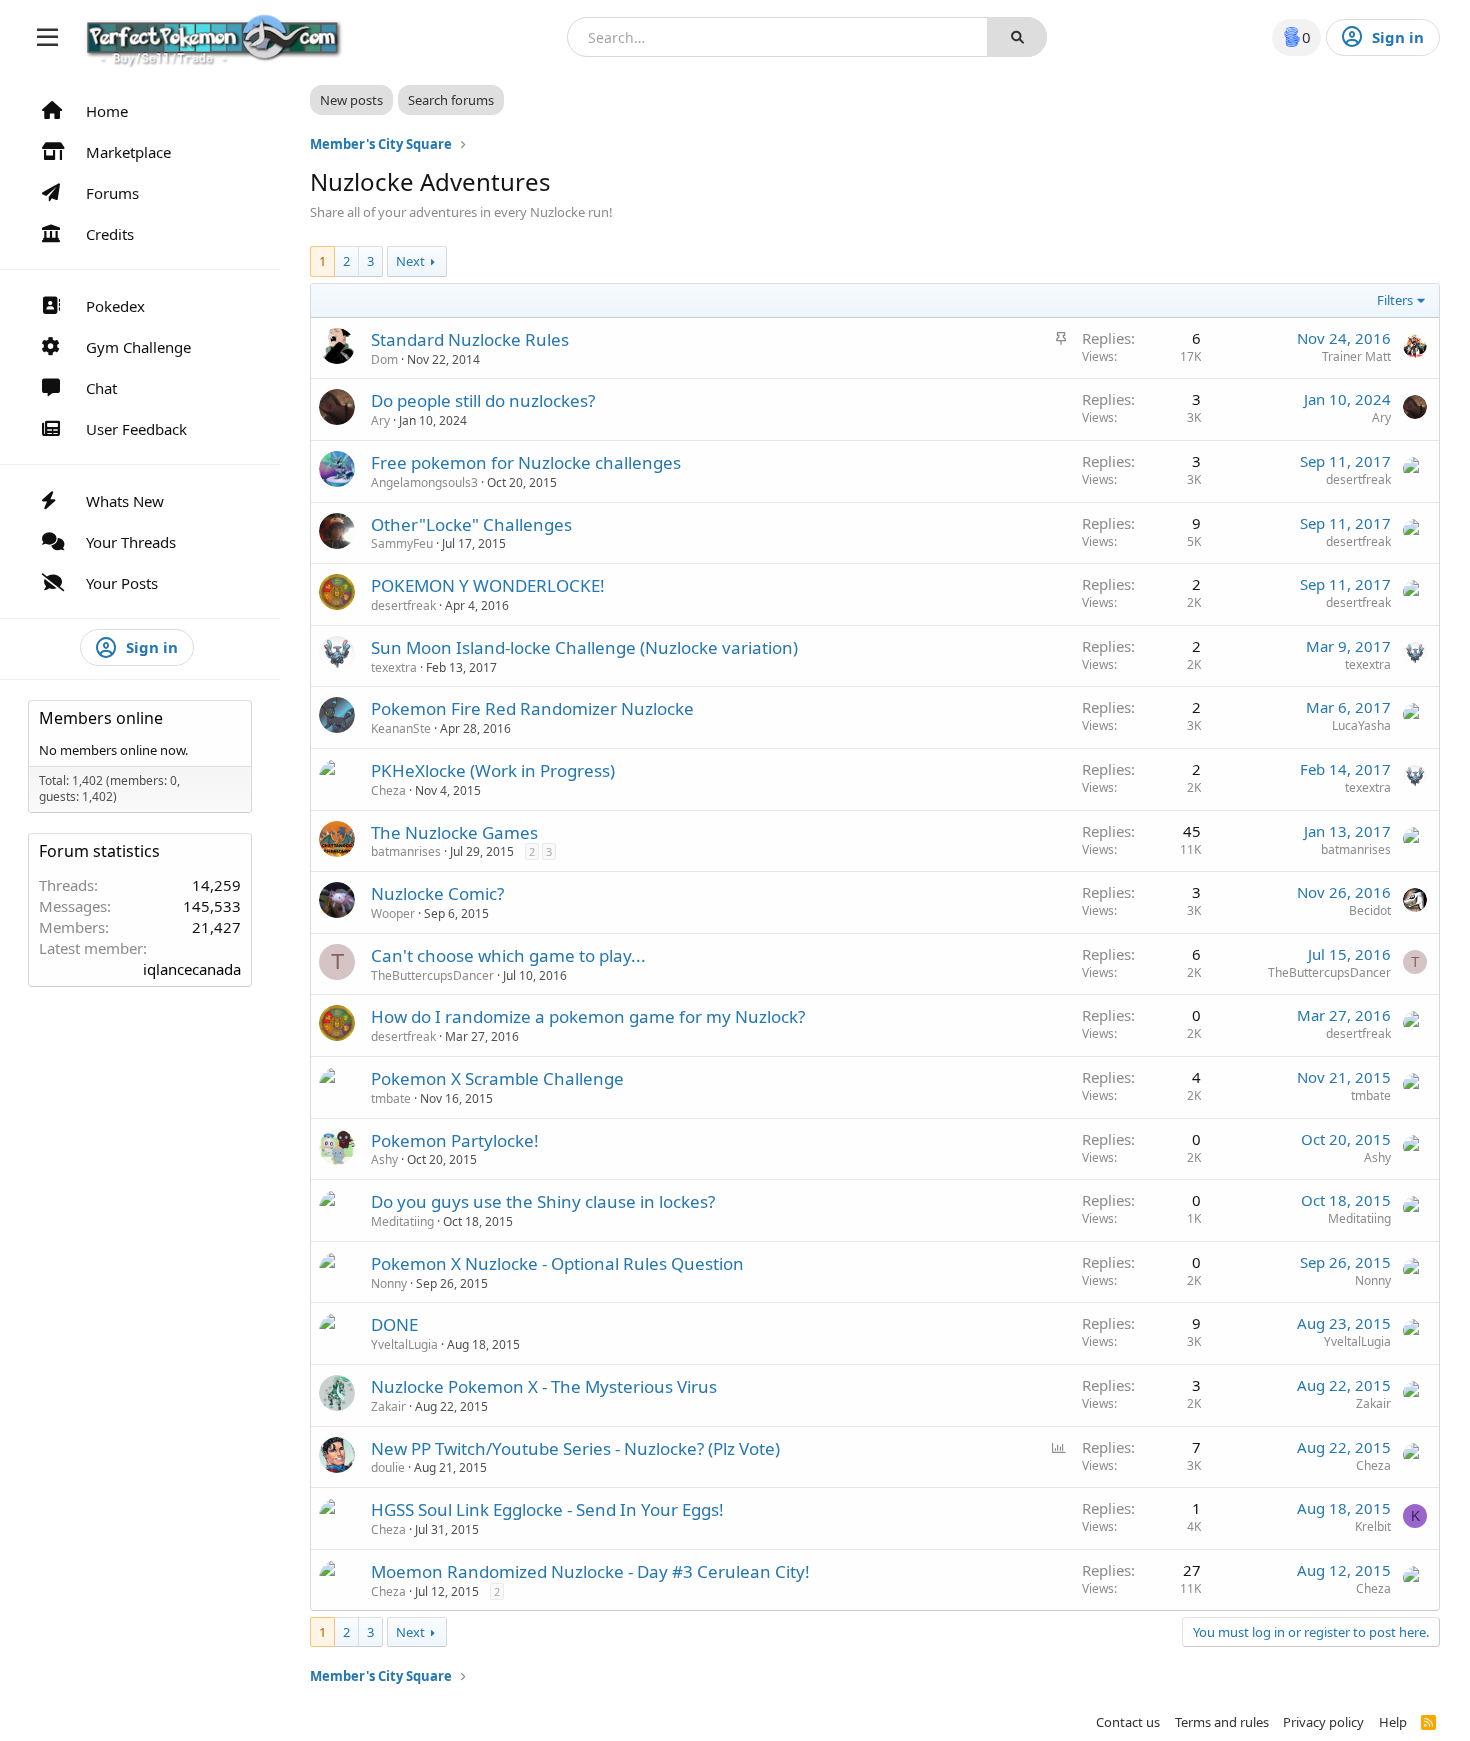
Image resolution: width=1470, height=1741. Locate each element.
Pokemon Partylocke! (455, 1140)
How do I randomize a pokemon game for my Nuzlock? (588, 1016)
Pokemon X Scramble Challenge (497, 1078)
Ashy (384, 1159)
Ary (380, 420)
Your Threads (131, 542)
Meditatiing (402, 1221)
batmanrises (406, 851)
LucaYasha (1361, 725)
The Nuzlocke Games (454, 832)
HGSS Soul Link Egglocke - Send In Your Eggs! (547, 1509)
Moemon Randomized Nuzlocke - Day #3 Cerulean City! (590, 1571)
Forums (112, 193)
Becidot (1370, 910)
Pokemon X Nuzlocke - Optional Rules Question (557, 1263)
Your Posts (122, 583)
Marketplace (128, 152)
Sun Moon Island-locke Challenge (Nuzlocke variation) (584, 647)
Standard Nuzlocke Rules (470, 339)
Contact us (1128, 1722)
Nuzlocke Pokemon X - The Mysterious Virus (544, 1386)
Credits (110, 234)
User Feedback (136, 429)
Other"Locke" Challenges (471, 524)
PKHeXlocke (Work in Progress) (493, 770)
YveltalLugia (404, 1344)
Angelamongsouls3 (424, 482)
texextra (394, 667)
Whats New (125, 501)
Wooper (393, 913)
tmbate (391, 1098)
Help (1393, 1722)
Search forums (451, 100)
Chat (101, 388)
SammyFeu (402, 543)
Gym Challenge (138, 347)
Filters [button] (1395, 300)
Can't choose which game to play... (508, 955)
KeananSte (401, 728)
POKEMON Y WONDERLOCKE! (488, 585)
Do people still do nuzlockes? (483, 400)
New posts (351, 100)
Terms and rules (1222, 1722)
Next (410, 261)
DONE (394, 1324)
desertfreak (1358, 479)
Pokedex (115, 306)
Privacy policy (1323, 1722)
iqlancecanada (192, 969)
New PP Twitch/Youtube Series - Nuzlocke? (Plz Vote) (575, 1448)
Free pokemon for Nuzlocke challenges (526, 462)
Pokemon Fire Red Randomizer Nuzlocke (532, 708)
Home (107, 111)
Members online (101, 718)
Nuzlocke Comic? (437, 893)
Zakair (388, 1406)
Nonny (389, 1283)
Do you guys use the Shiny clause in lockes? (543, 1201)
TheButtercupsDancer (432, 975)
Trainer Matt (1356, 356)
